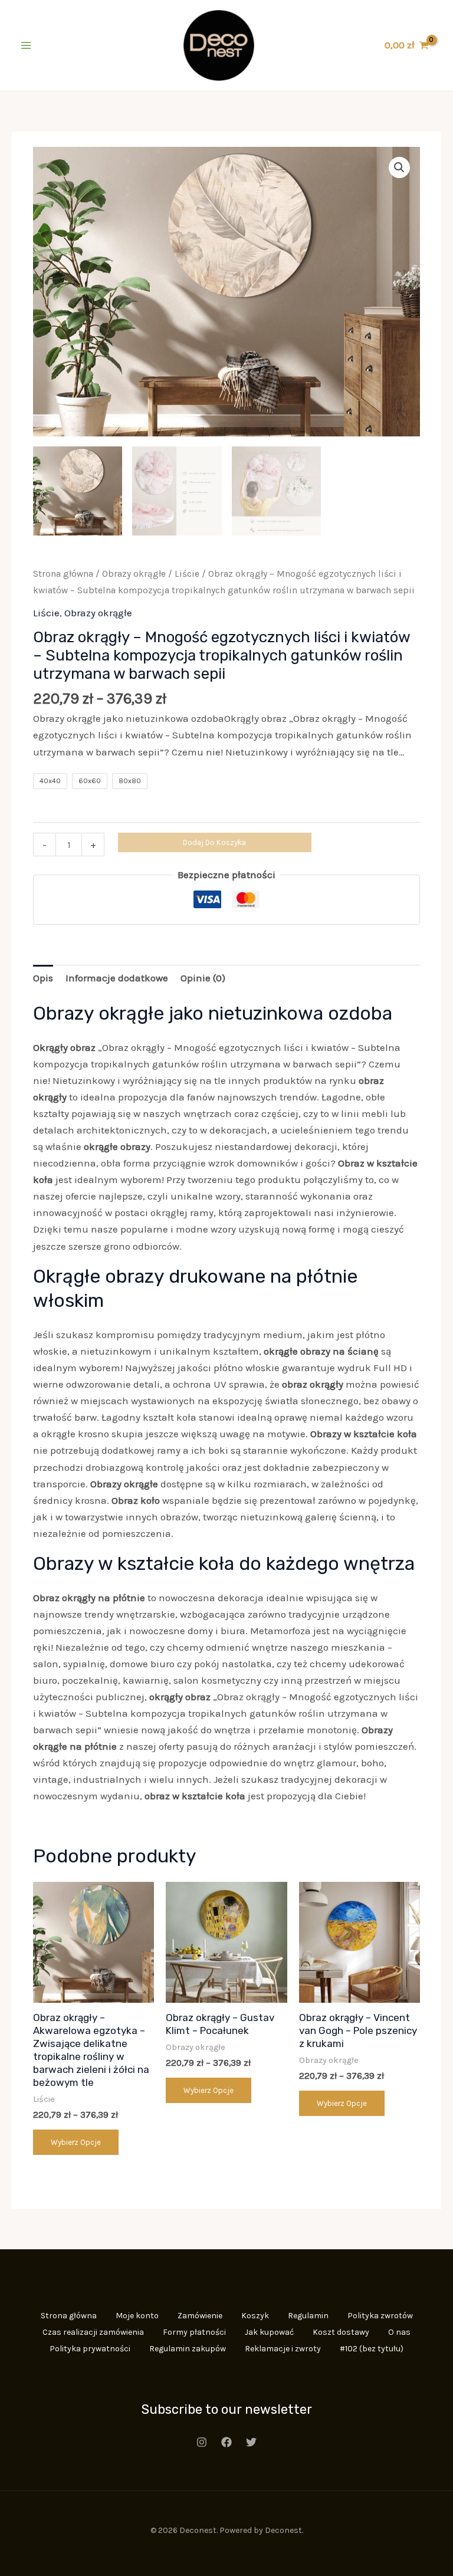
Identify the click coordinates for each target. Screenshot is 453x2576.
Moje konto (137, 2316)
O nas (399, 2332)
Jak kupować (269, 2332)
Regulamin (308, 2316)
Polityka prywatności (90, 2349)
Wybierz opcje (76, 2142)
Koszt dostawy (341, 2332)
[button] (399, 167)
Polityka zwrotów (380, 2316)
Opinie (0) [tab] (203, 978)
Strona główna (63, 574)
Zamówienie (200, 2316)
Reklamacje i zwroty (283, 2349)
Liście (187, 574)
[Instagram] (202, 2442)
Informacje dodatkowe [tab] (117, 978)
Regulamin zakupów (188, 2349)
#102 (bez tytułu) (372, 2349)
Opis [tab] (43, 978)
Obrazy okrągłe (134, 574)
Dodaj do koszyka (214, 842)
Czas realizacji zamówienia (93, 2332)
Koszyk (255, 2316)
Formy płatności (194, 2332)
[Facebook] (226, 2442)
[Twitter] (251, 2442)
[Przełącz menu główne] (26, 45)
